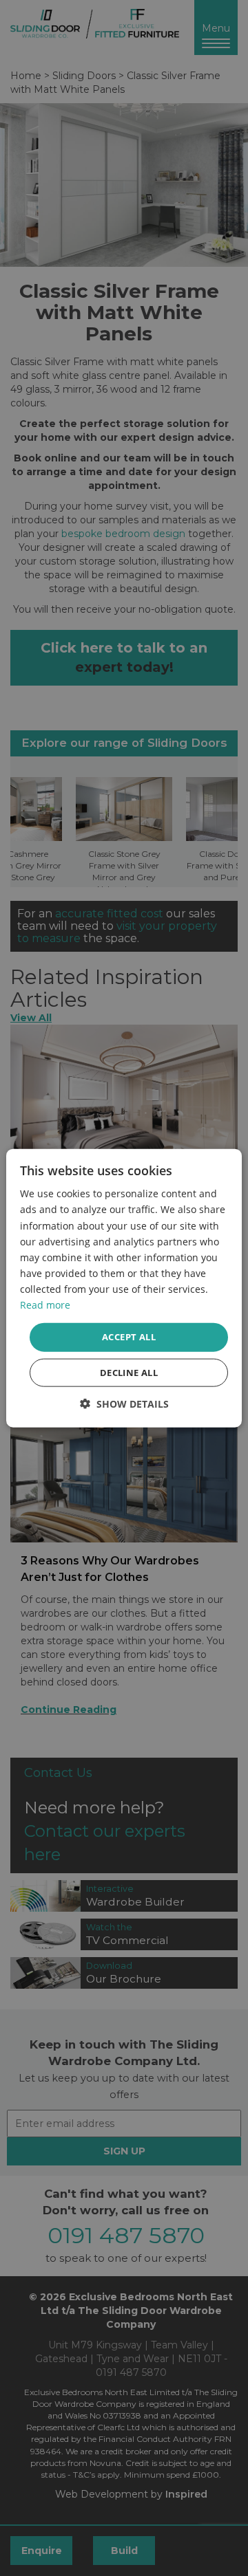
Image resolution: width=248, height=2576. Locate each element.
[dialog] (124, 1288)
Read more (45, 1305)
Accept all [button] (129, 1337)
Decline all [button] (129, 1372)
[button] (124, 1403)
